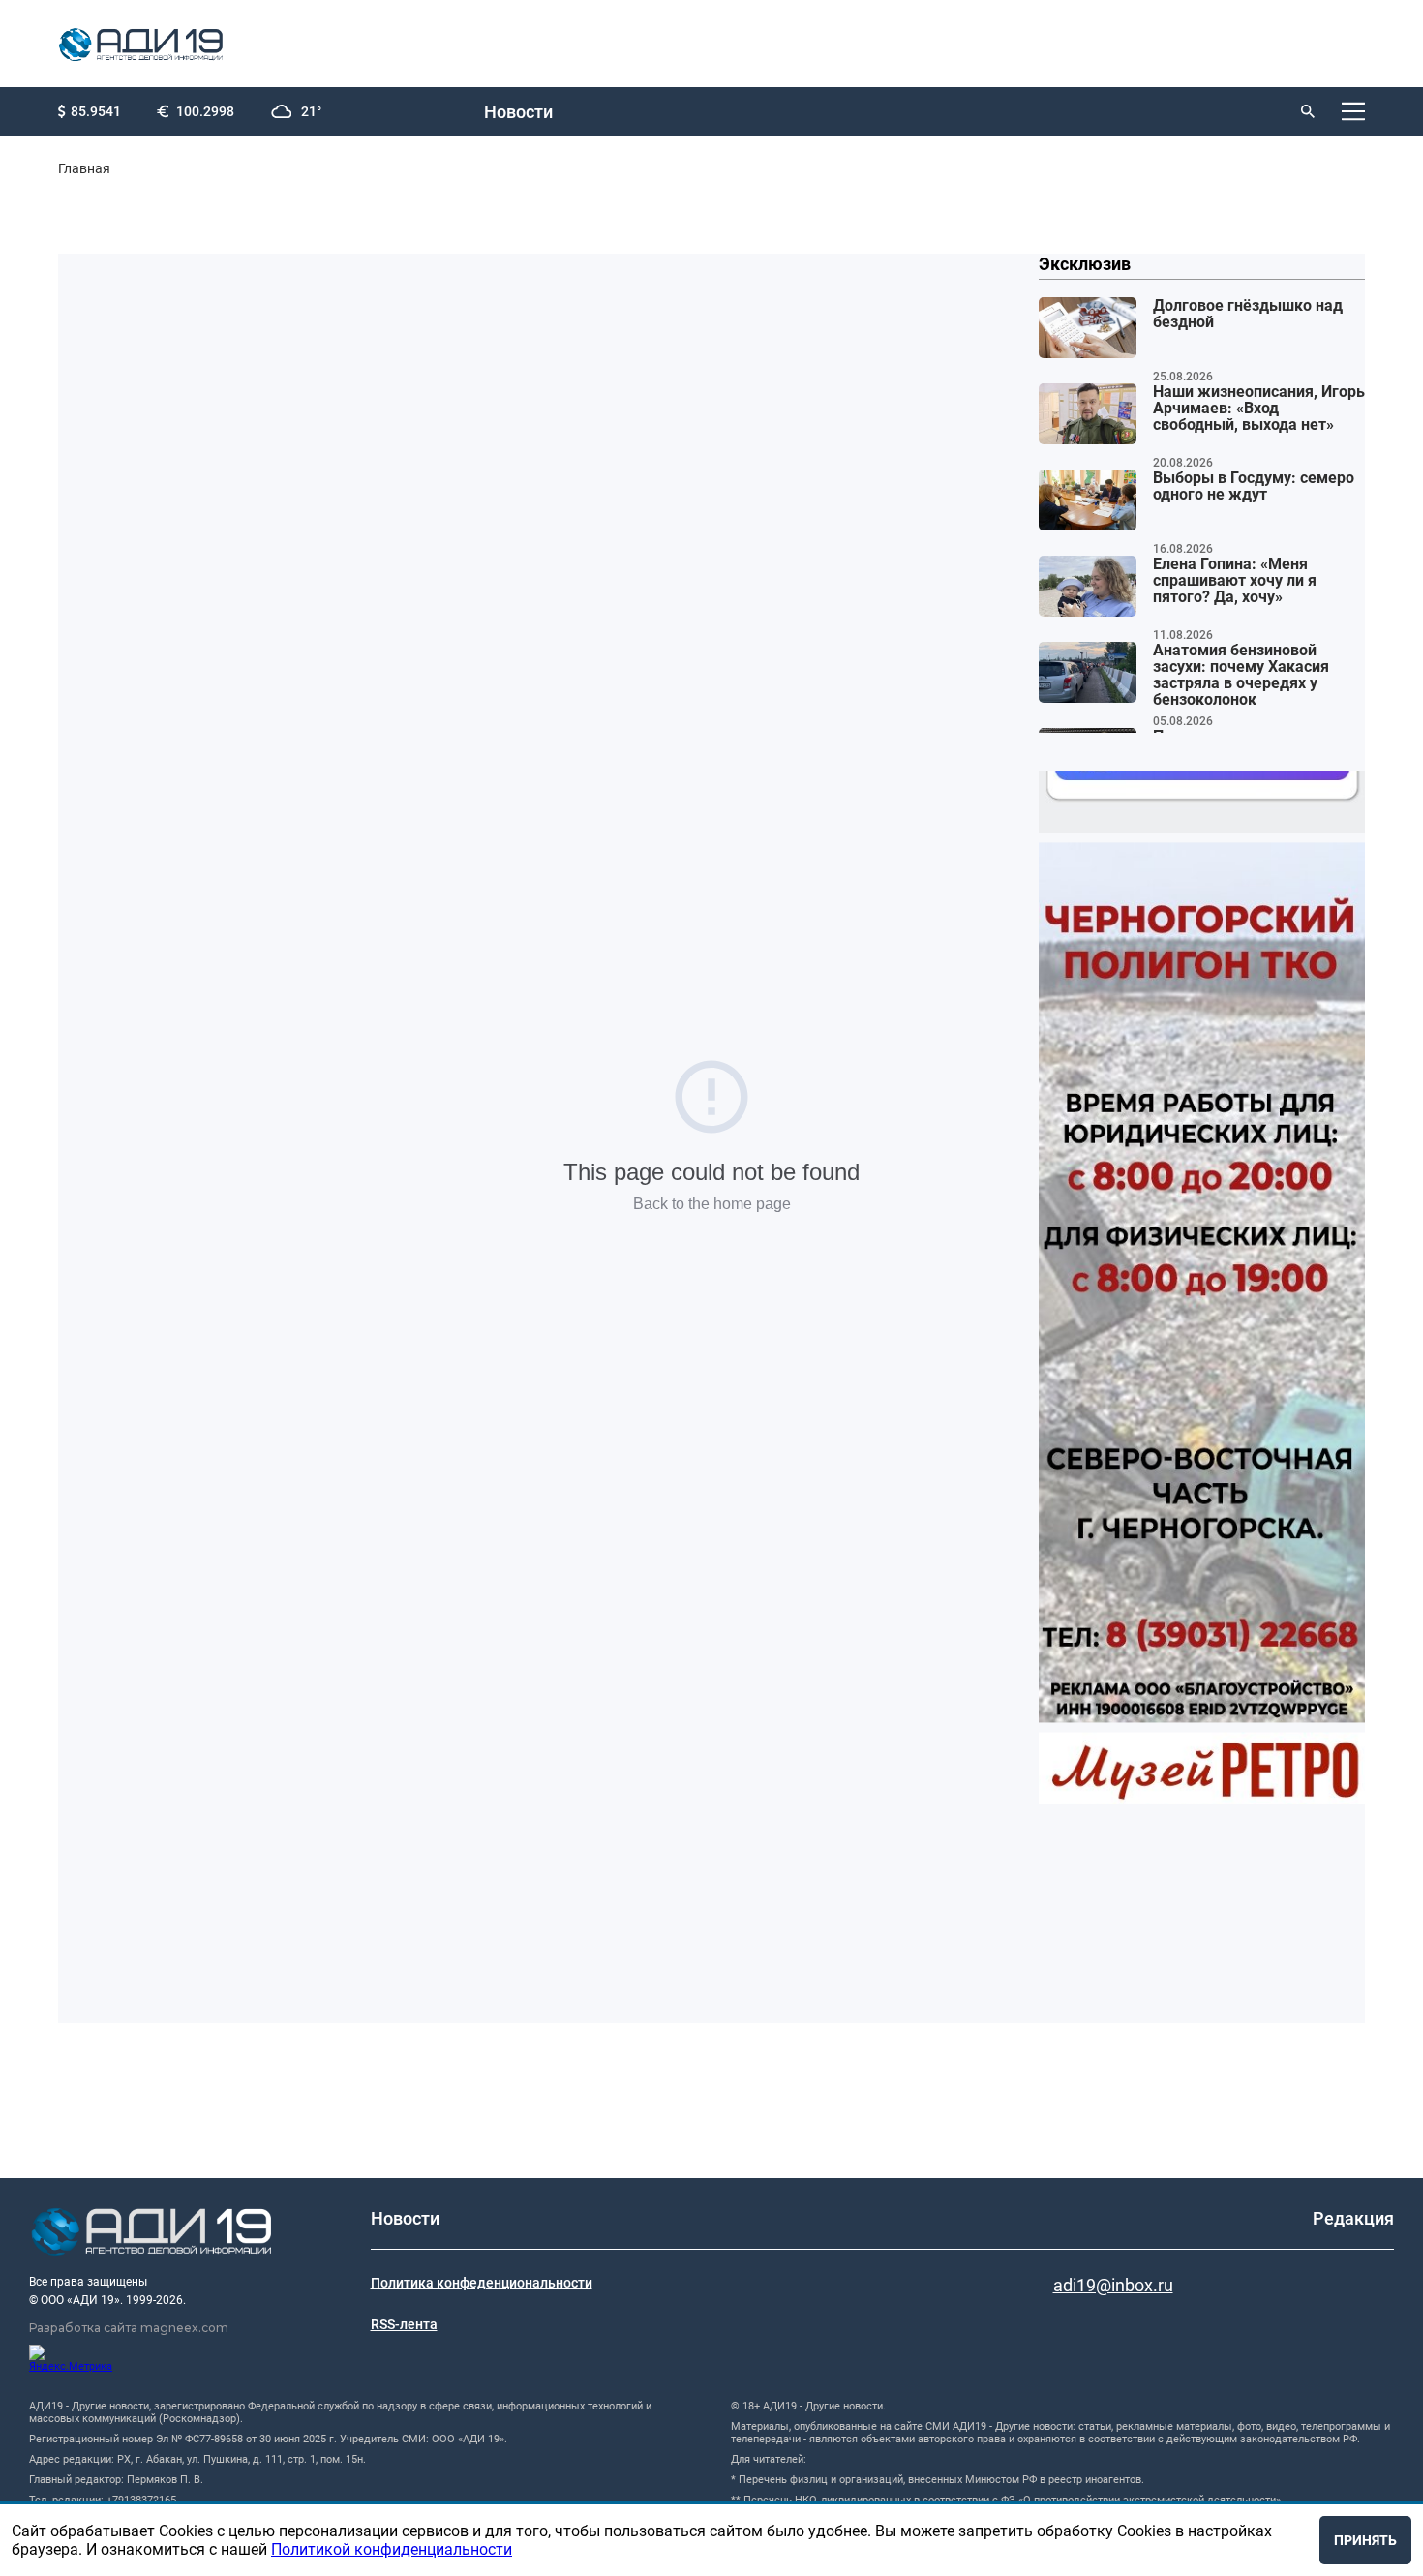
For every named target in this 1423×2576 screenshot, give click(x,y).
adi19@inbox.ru (1113, 2285)
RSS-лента (404, 2324)
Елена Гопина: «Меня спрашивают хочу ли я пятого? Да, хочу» (1235, 581)
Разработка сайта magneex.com (129, 2328)
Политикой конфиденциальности (392, 2549)
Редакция (1353, 2218)
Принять (1365, 2540)
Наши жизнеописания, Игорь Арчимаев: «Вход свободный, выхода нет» (1259, 409)
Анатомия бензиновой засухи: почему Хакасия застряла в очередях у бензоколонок (1241, 675)
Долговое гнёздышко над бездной (1248, 314)
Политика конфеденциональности (482, 2283)
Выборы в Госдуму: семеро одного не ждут (1254, 486)
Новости (518, 112)
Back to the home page (712, 1204)
